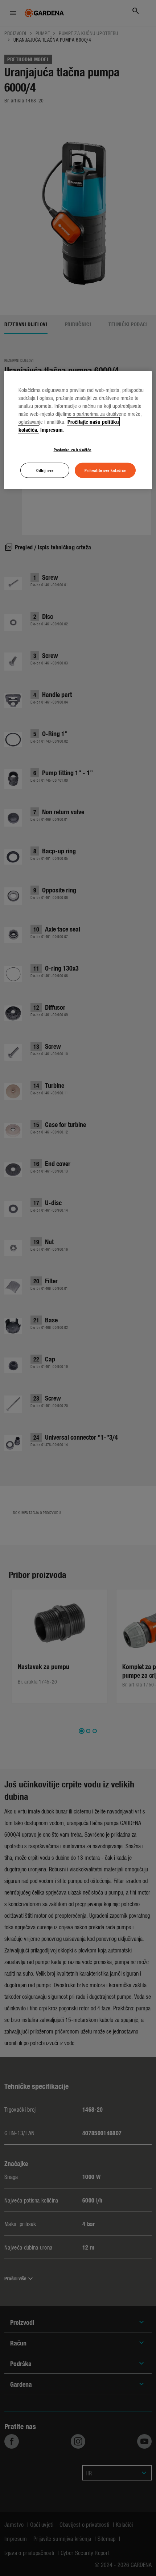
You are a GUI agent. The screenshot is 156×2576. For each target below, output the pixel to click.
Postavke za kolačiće (73, 449)
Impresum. (52, 429)
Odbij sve (45, 470)
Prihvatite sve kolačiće (105, 470)
